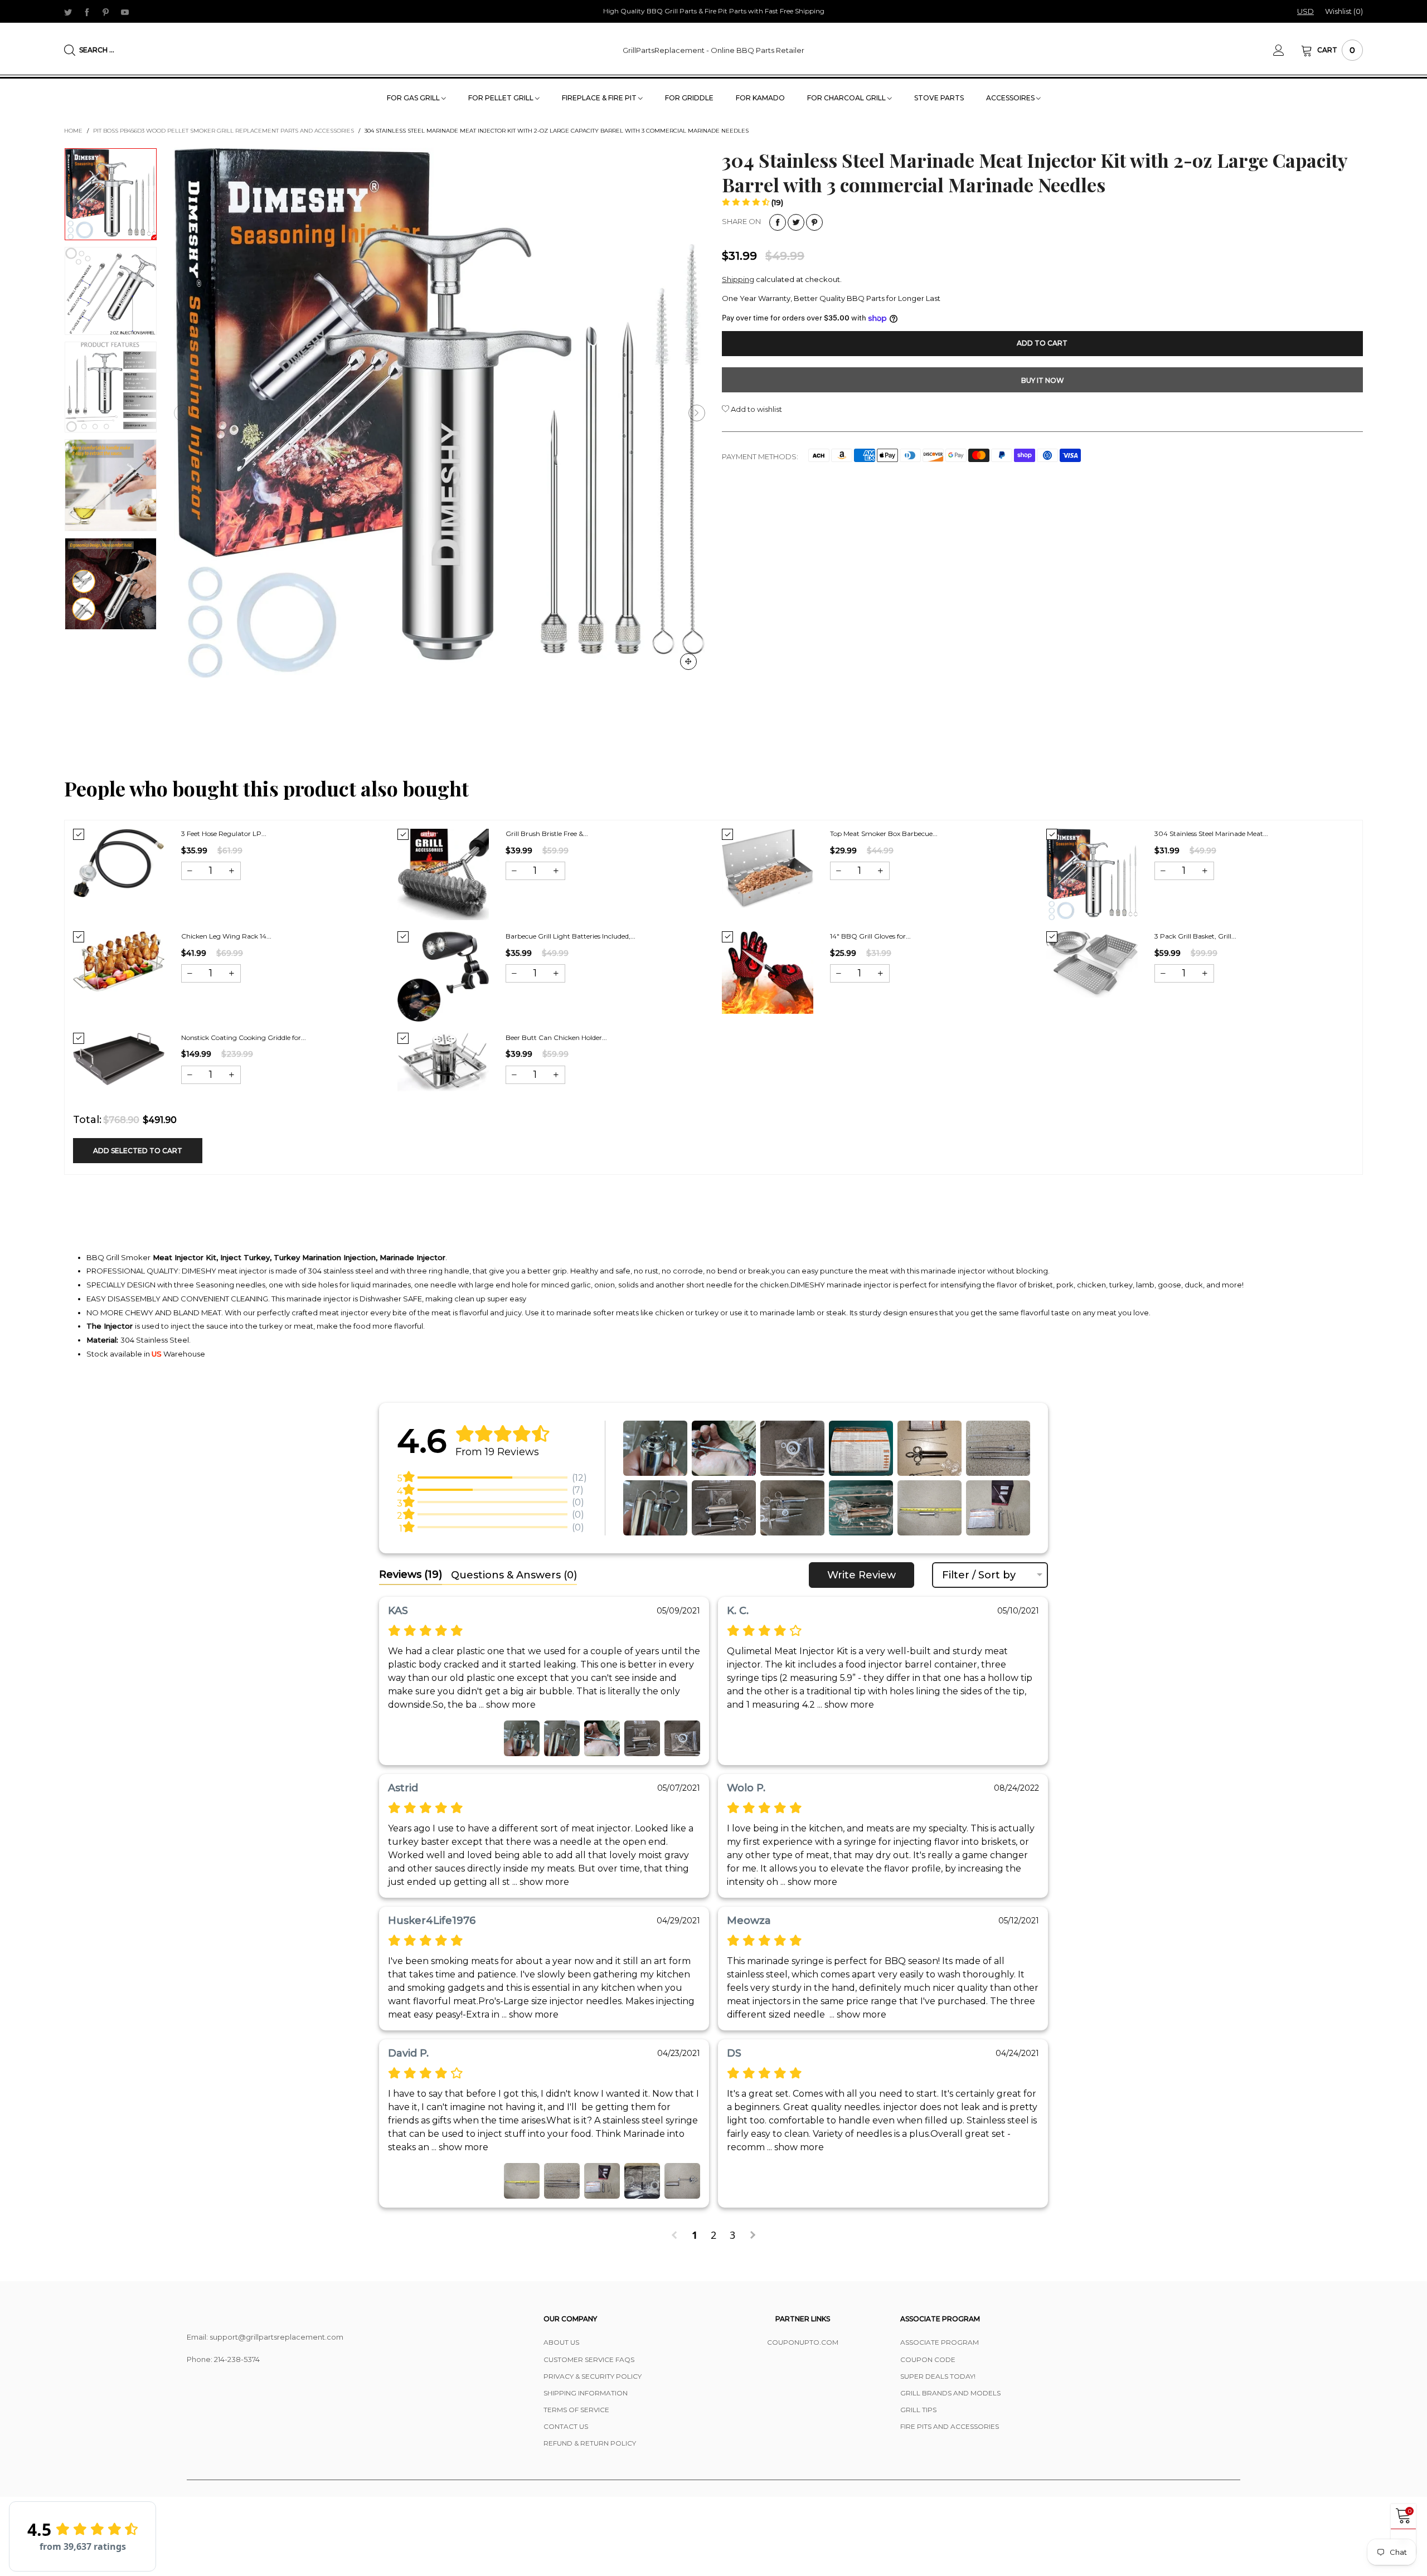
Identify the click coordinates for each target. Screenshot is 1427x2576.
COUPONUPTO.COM (803, 2342)
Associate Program (940, 2342)
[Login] (1287, 50)
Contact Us (566, 2426)
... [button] (506, 1705)
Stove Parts (939, 98)
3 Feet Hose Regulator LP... (224, 833)
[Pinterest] (106, 12)
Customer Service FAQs (589, 2359)
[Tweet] (796, 222)
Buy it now (1043, 380)
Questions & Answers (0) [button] (514, 1575)
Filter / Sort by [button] (979, 1575)
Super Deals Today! (938, 2376)
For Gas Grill (414, 98)
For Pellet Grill (502, 98)
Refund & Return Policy (590, 2443)
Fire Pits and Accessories (950, 2426)
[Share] (778, 222)
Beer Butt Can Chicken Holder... (556, 1037)
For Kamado (760, 98)
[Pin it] (814, 222)
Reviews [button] (411, 1574)
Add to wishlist (756, 409)
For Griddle (689, 98)
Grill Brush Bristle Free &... (547, 833)
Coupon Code (928, 2359)
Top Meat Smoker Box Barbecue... (884, 833)
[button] (182, 413)
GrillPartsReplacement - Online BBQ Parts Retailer (713, 50)
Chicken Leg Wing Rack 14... (226, 936)
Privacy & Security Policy (593, 2376)
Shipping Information (586, 2393)
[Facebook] (87, 12)
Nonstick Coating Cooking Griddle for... (244, 1037)
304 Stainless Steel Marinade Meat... (1211, 833)
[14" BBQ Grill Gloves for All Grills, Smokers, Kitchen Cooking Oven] (768, 973)
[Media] (688, 662)
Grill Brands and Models (950, 2393)
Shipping (738, 279)
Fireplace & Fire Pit (600, 98)
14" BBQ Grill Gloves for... (870, 936)
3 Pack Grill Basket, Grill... (1195, 936)
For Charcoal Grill (847, 98)
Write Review (861, 1575)
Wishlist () (1344, 11)
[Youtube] (125, 12)
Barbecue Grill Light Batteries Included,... (571, 936)
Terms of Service (576, 2410)
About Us (561, 2342)
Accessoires (1011, 98)
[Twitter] (68, 12)
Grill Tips (918, 2410)
